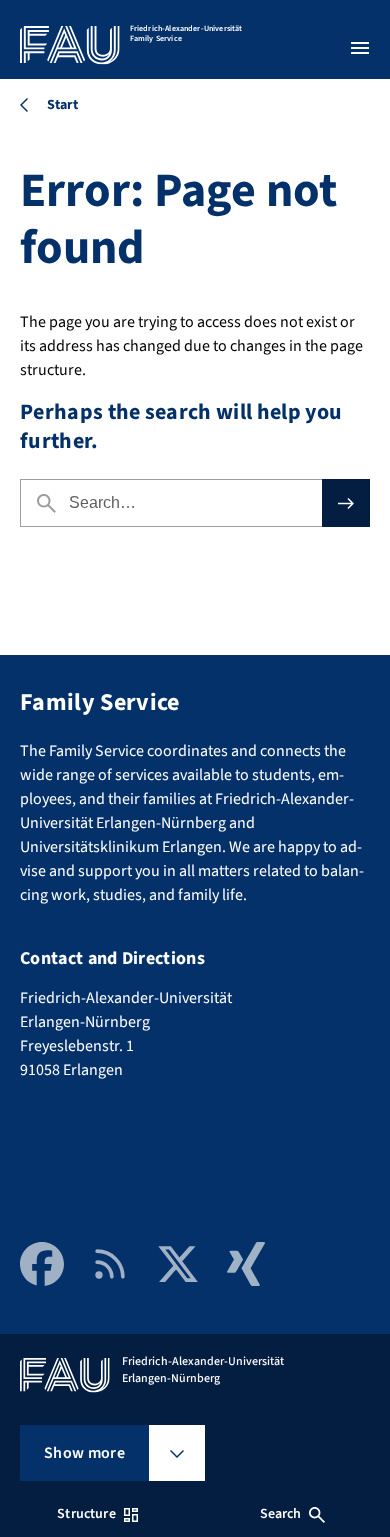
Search (281, 1514)
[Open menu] (360, 48)
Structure (86, 1514)
